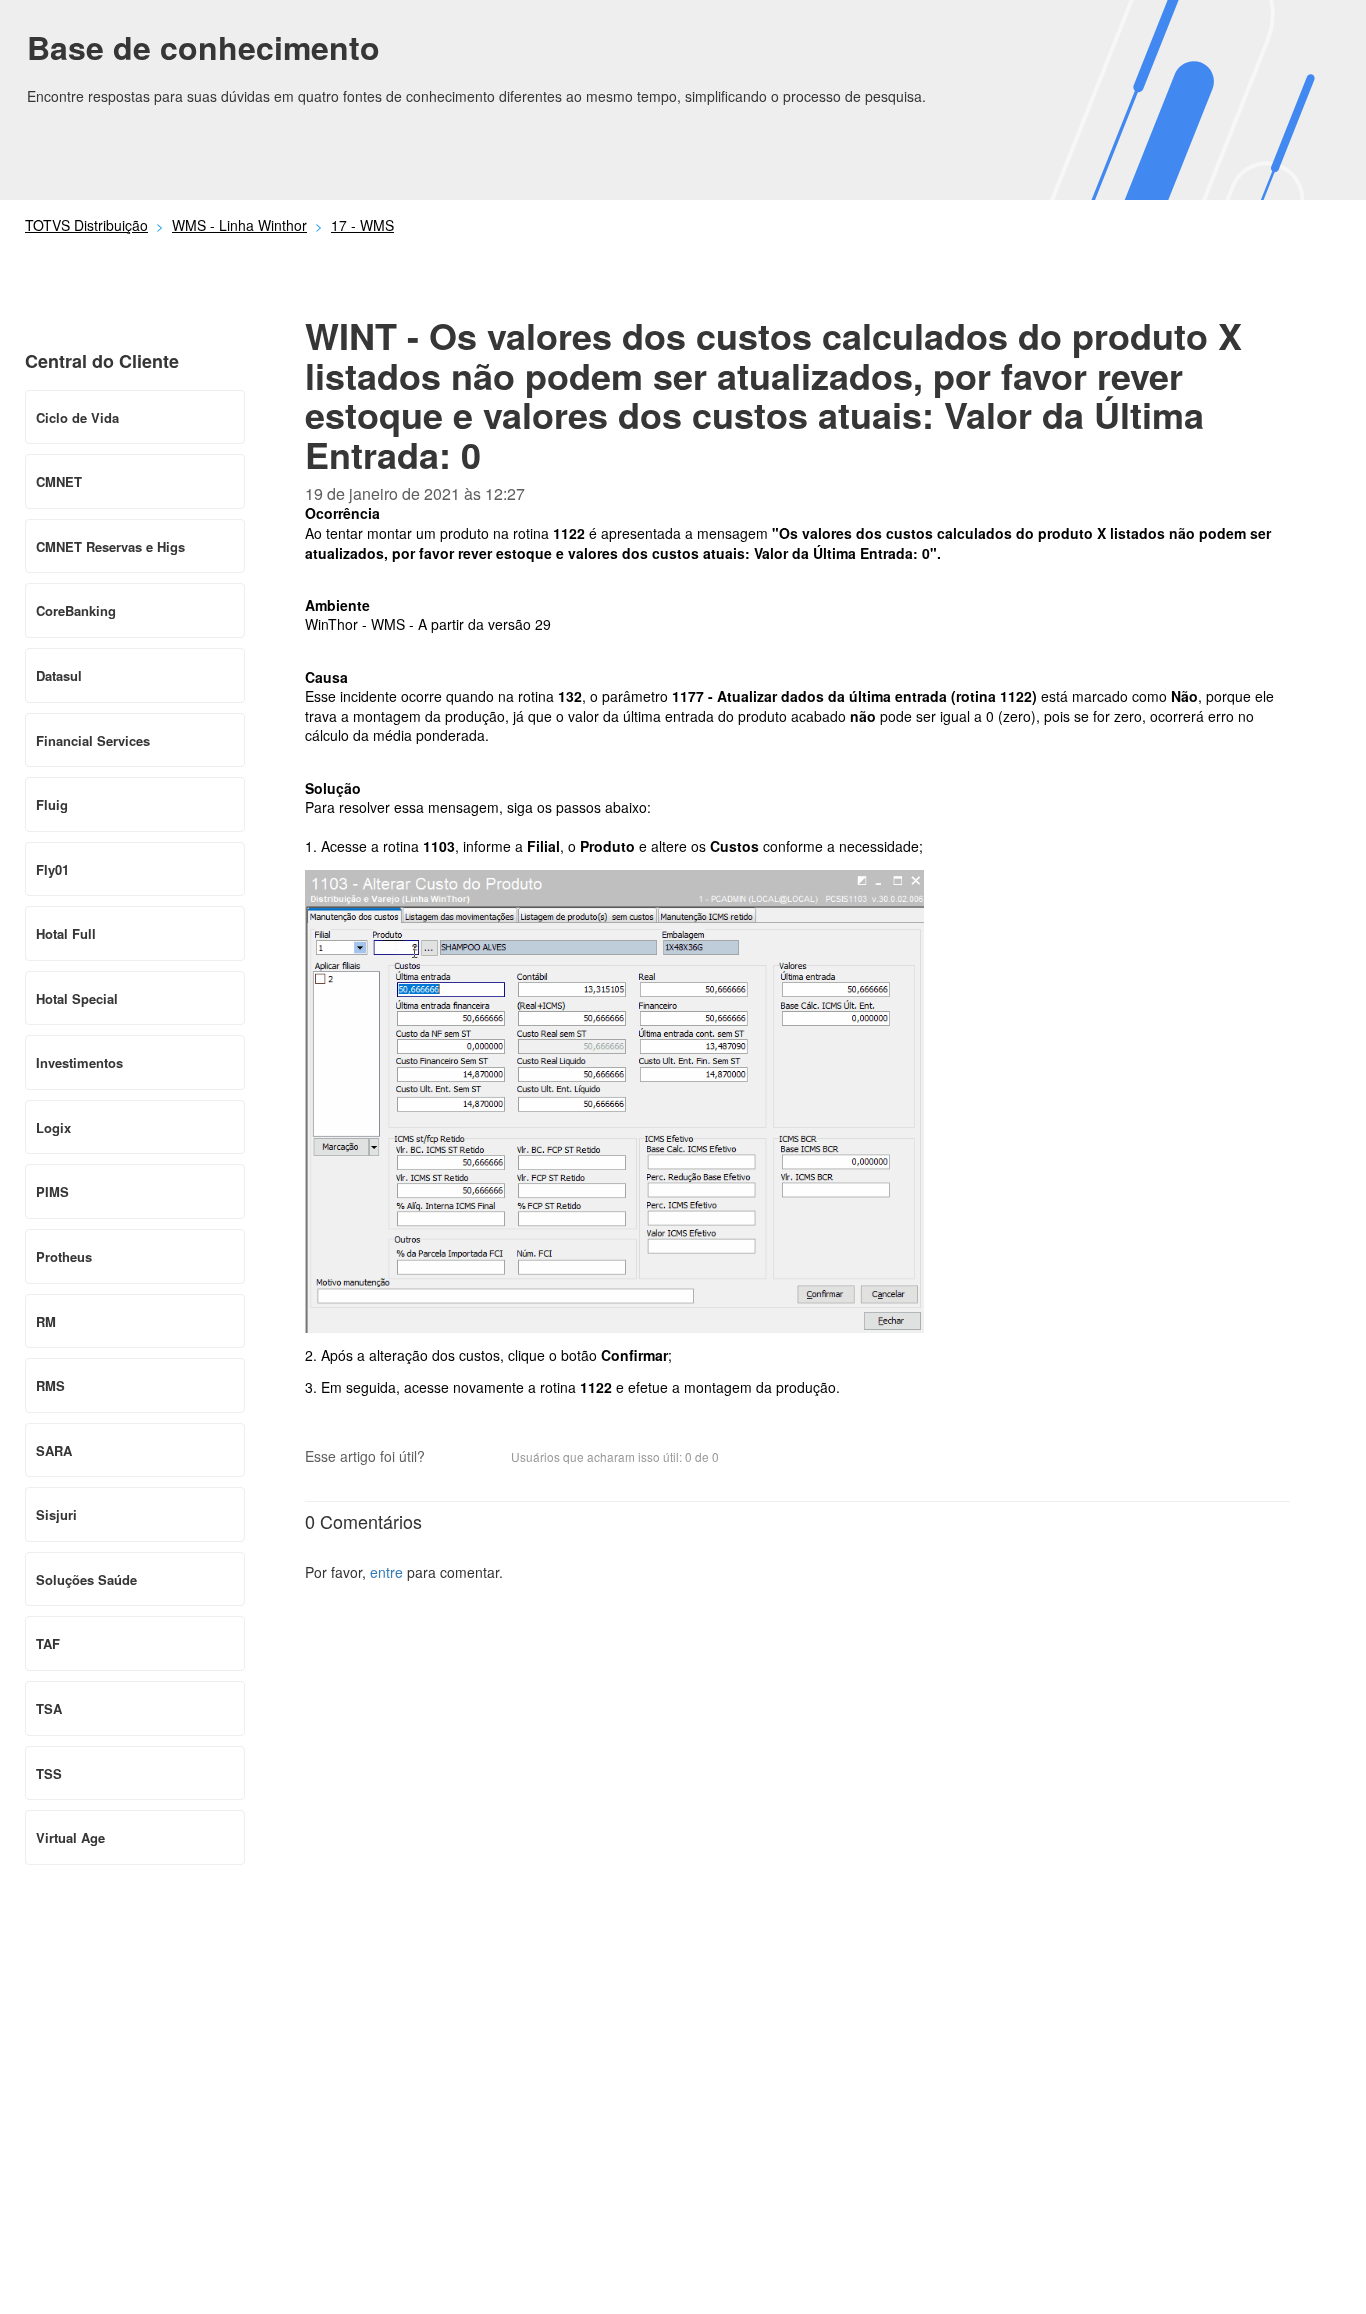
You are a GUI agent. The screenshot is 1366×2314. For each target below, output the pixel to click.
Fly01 (52, 869)
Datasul (59, 675)
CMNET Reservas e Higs (110, 546)
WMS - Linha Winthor (239, 225)
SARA (54, 1450)
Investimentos (79, 1062)
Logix (53, 1127)
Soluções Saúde (86, 1579)
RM (46, 1321)
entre (386, 1572)
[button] (450, 1458)
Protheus (64, 1256)
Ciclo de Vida (77, 417)
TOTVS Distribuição (86, 225)
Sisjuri (56, 1514)
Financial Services (93, 740)
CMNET (59, 481)
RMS (50, 1385)
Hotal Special (77, 998)
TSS (49, 1773)
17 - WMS (362, 225)
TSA (49, 1708)
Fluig (52, 804)
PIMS (52, 1191)
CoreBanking (76, 610)
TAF (48, 1643)
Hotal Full (66, 933)
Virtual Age (70, 1837)
